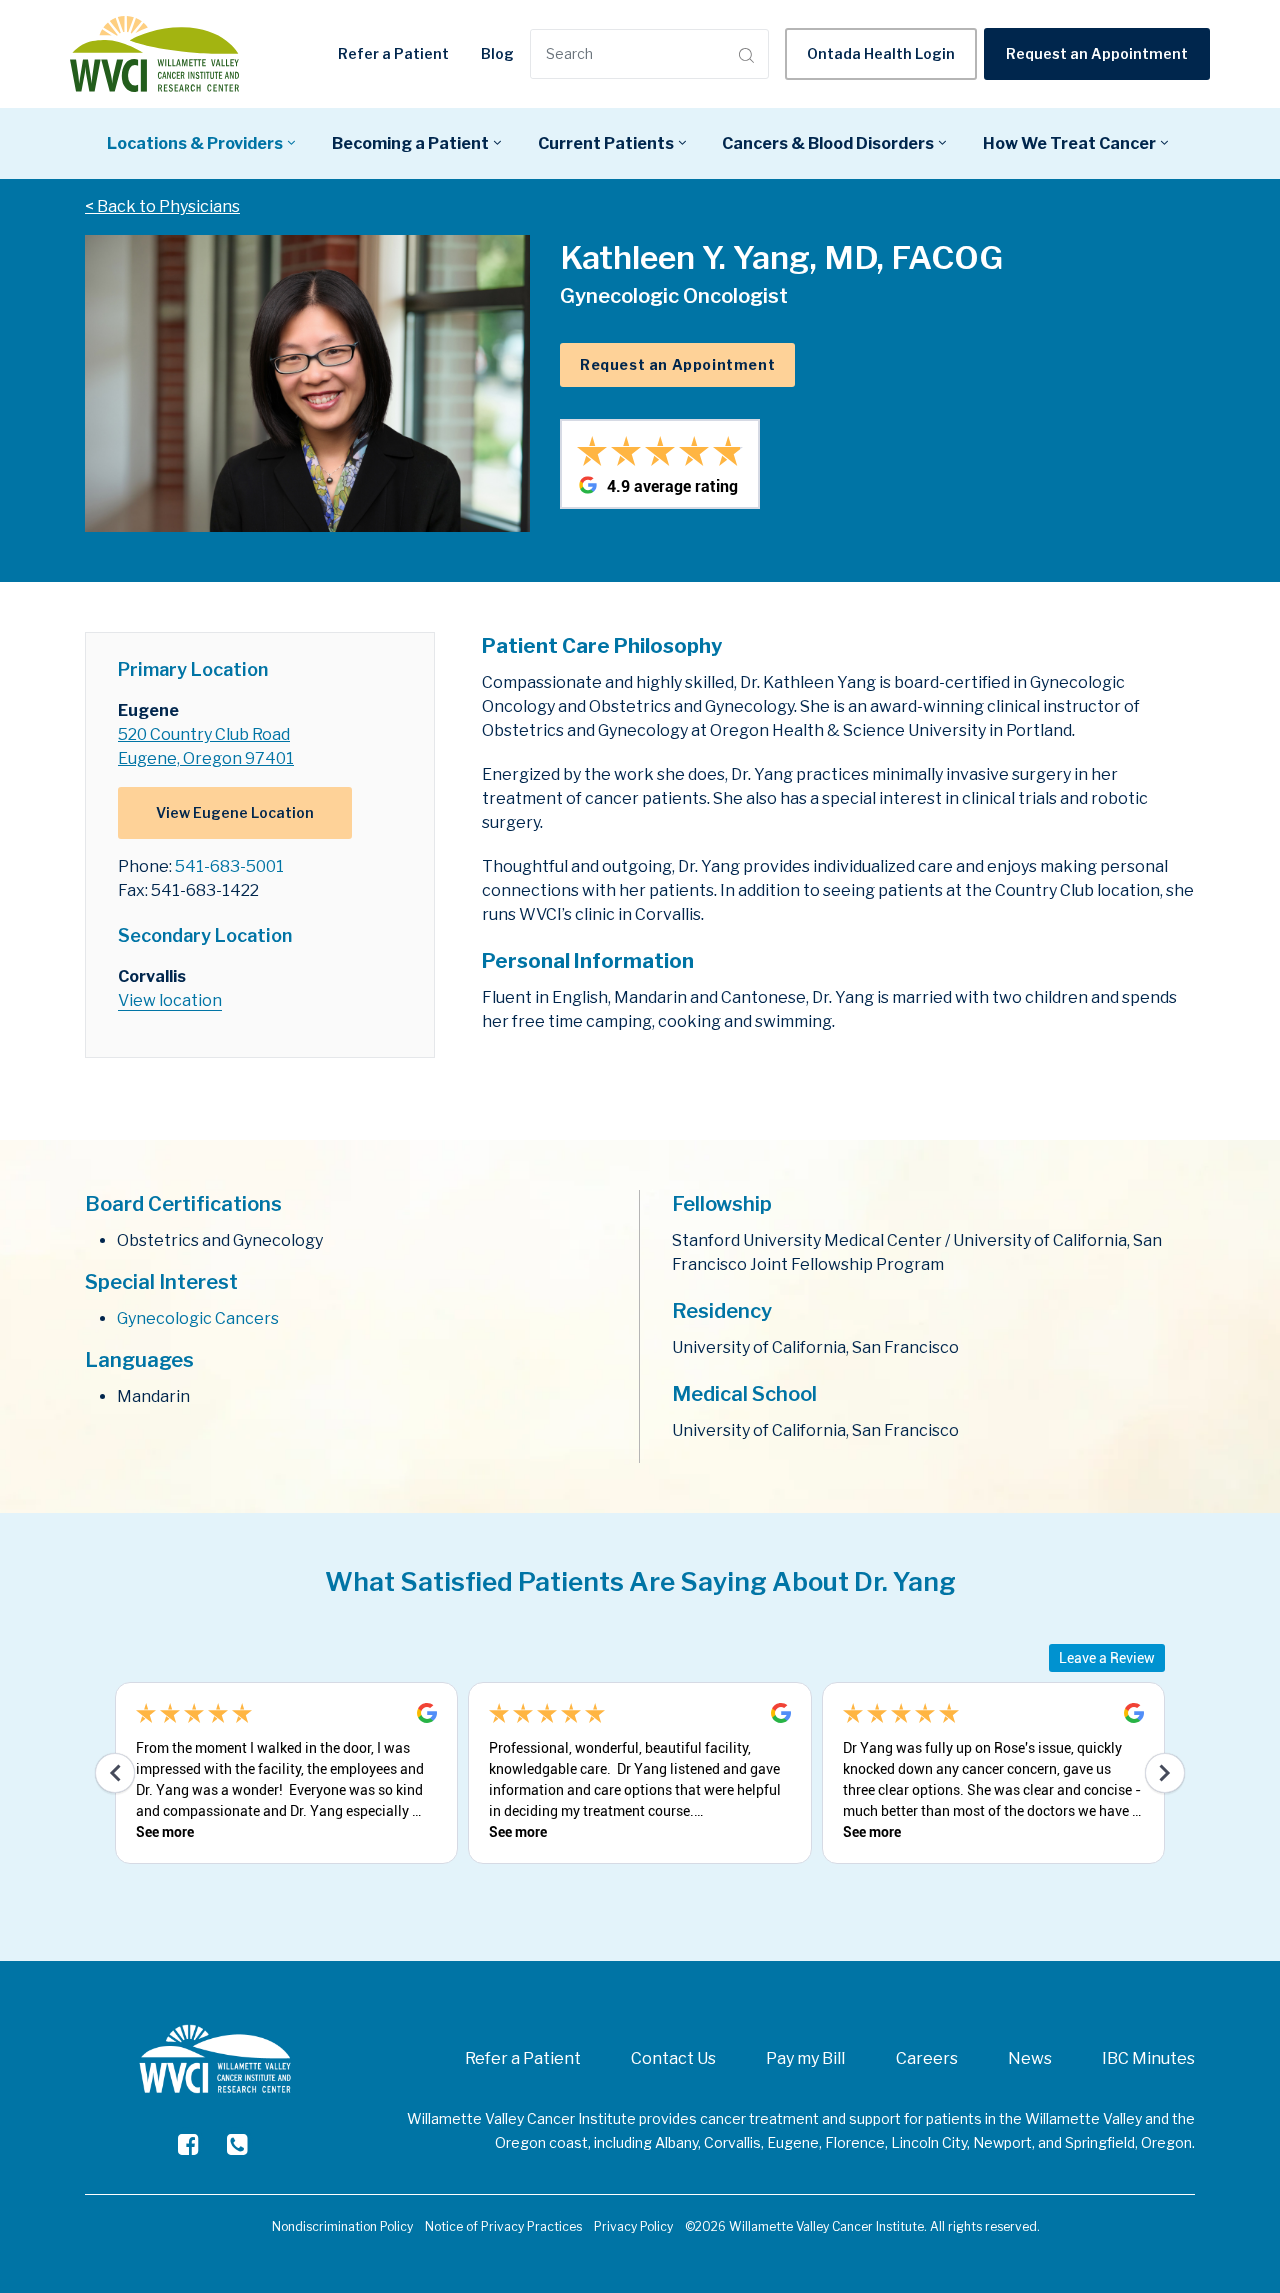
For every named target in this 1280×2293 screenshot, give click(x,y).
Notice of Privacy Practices (503, 2226)
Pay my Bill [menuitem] (805, 2058)
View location (170, 1000)
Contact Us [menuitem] (673, 2058)
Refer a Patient (393, 53)
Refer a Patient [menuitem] (523, 2058)
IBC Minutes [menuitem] (1148, 2058)
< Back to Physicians (162, 206)
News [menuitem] (1030, 2058)
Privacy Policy (633, 2226)
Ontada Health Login (881, 53)
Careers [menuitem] (927, 2058)
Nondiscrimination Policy (342, 2226)
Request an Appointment (1097, 53)
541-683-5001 (229, 866)
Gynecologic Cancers (198, 1318)
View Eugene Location (235, 812)
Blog (497, 53)
